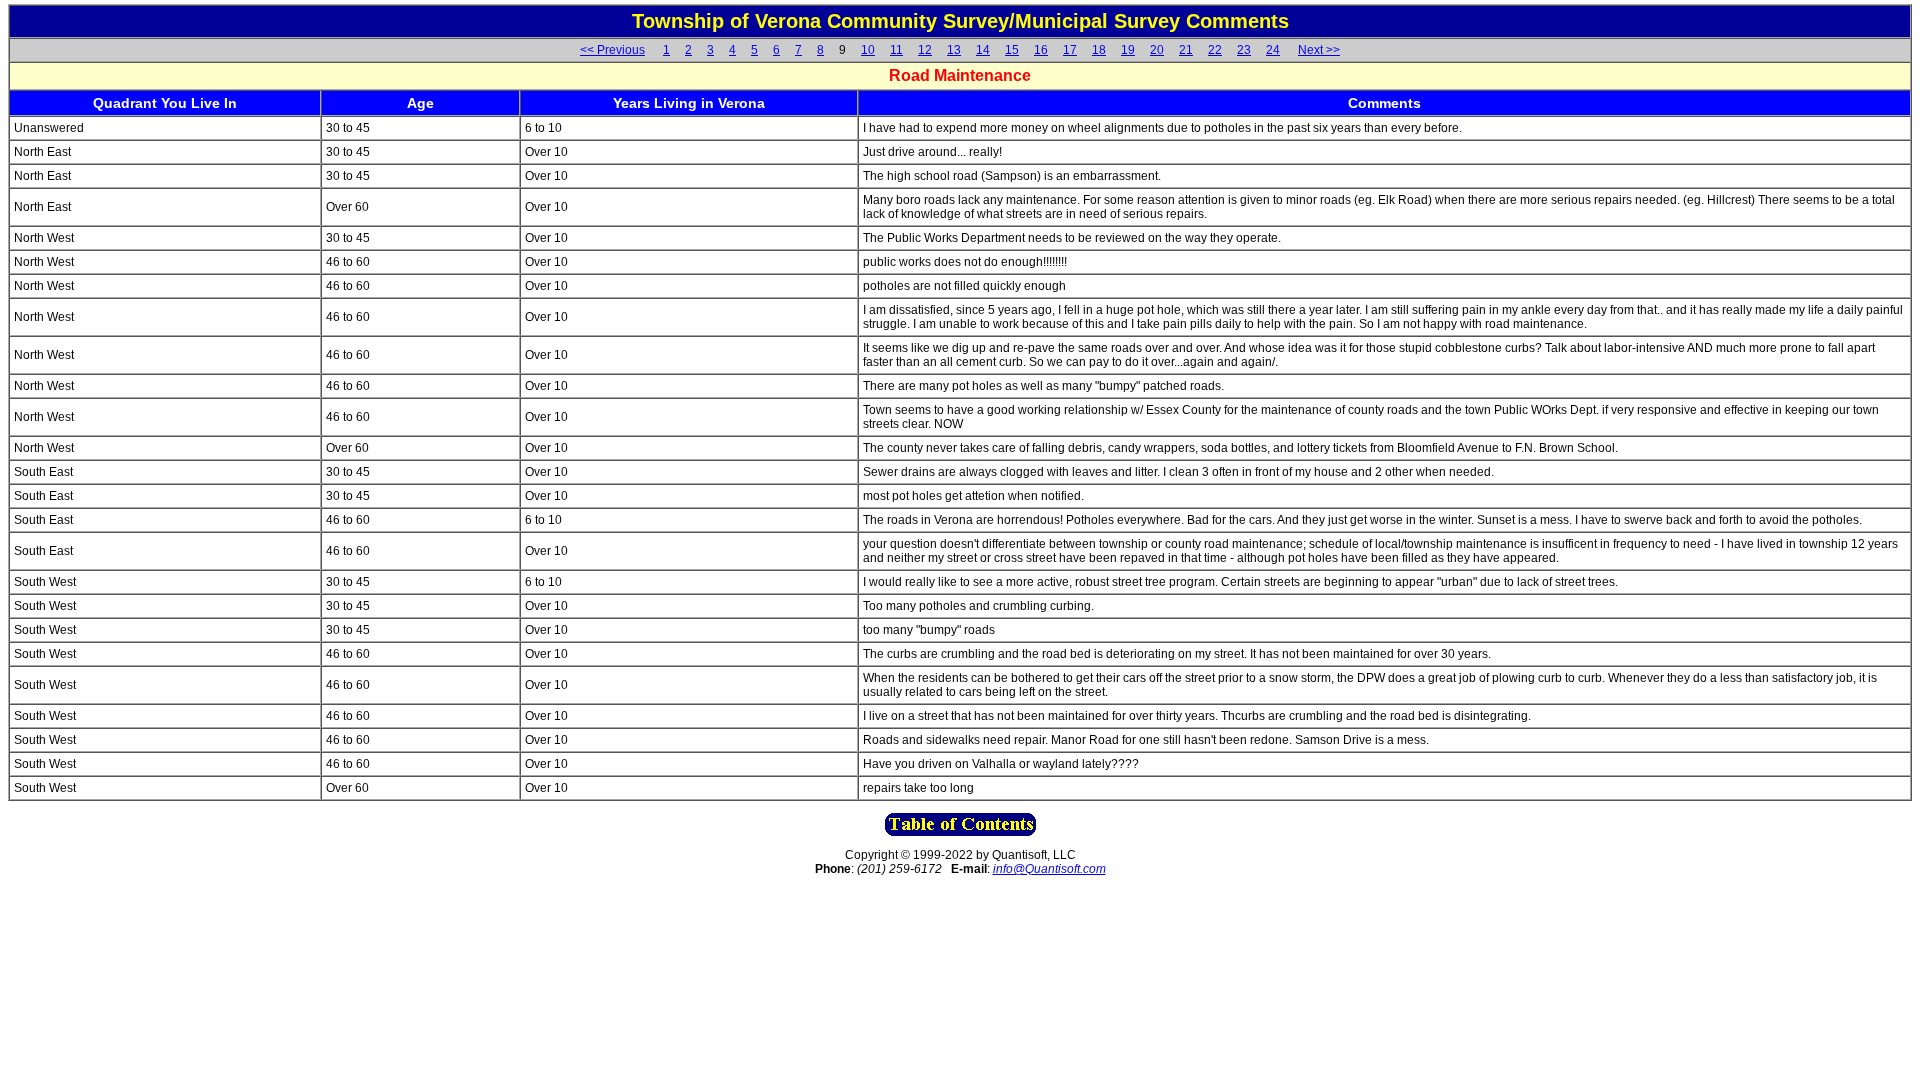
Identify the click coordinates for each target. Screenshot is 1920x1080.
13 (954, 50)
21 (1186, 50)
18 (1099, 50)
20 (1157, 50)
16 (1041, 50)
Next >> (1319, 50)
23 (1244, 50)
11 (896, 50)
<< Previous (612, 50)
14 (983, 50)
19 (1128, 50)
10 (868, 50)
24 (1273, 50)
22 (1215, 50)
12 (925, 50)
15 (1012, 50)
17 (1070, 50)
